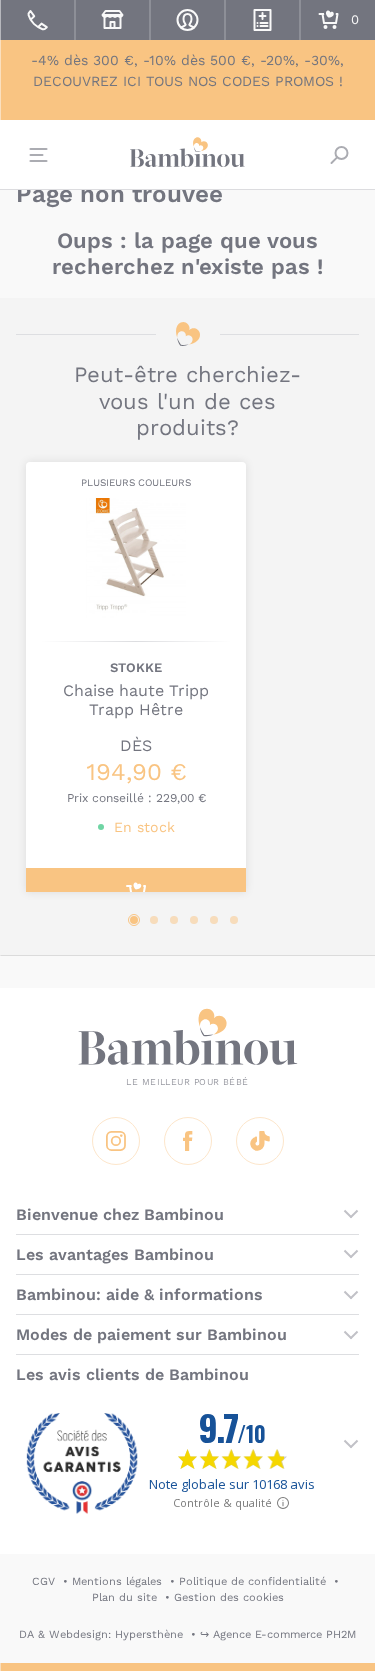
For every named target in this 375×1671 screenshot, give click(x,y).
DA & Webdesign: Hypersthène (101, 1634)
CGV (43, 1581)
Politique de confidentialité (252, 1581)
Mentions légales (117, 1581)
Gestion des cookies (229, 1597)
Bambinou (188, 152)
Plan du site (124, 1597)
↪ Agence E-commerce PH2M (278, 1634)
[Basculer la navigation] (36, 155)
